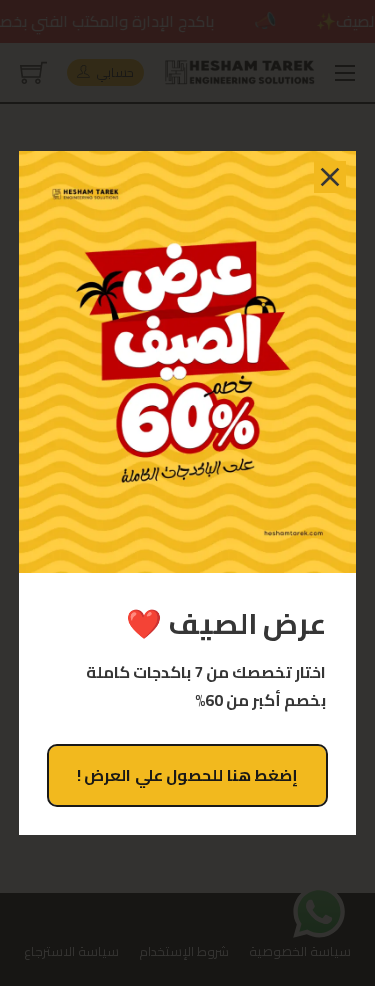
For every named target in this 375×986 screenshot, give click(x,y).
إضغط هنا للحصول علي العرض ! (188, 775)
